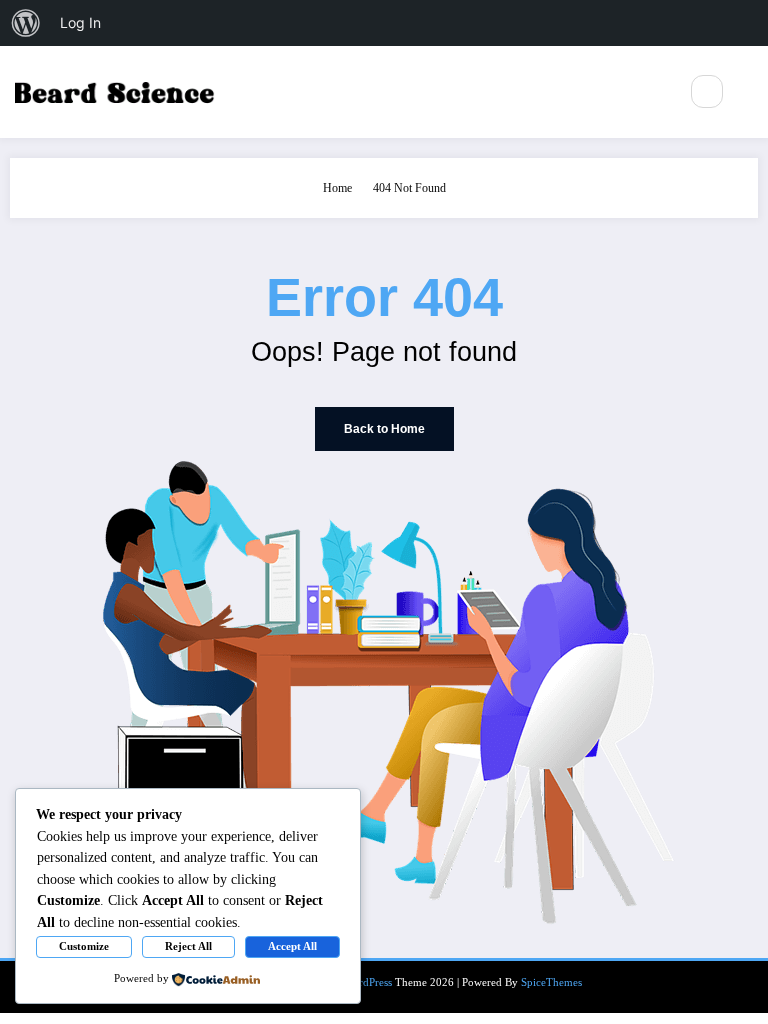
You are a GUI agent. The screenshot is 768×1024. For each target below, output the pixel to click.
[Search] (707, 91)
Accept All (292, 946)
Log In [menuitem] (80, 22)
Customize (84, 946)
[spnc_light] (750, 92)
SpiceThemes (551, 982)
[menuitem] (26, 23)
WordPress (368, 982)
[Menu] (652, 92)
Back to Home (384, 429)
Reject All (188, 946)
